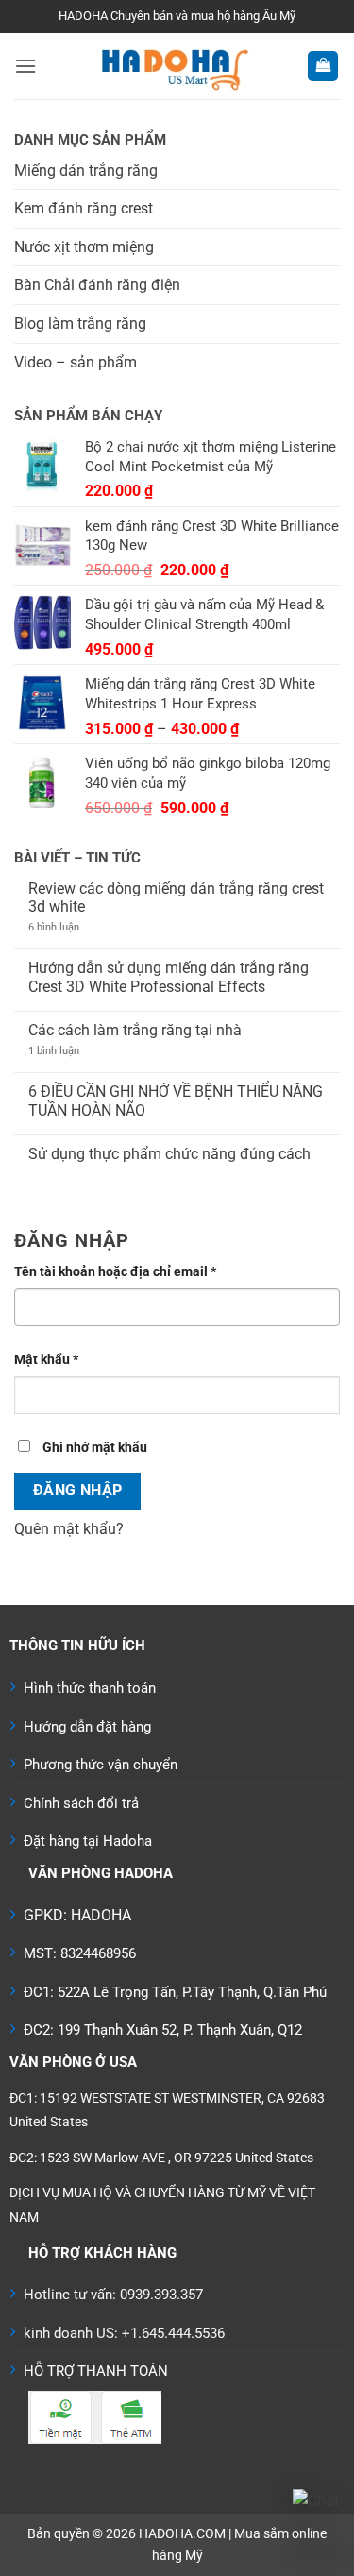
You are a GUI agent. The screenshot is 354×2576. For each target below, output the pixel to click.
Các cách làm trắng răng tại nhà (135, 1030)
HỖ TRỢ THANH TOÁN (96, 2371)
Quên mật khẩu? (69, 1529)
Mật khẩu (60, 1361)
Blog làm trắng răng (80, 324)
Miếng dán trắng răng (86, 171)
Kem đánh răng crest (84, 208)
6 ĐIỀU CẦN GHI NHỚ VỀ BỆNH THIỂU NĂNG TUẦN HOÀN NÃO (176, 1100)
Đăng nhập (78, 1491)
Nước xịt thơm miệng (84, 247)
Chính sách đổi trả (81, 1803)
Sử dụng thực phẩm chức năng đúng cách (169, 1154)
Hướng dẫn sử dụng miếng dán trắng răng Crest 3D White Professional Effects (169, 977)
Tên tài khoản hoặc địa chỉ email (129, 1273)
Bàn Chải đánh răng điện (97, 285)
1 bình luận (66, 1051)
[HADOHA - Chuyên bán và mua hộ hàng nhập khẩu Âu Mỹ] (172, 66)
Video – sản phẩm (76, 362)
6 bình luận (70, 927)
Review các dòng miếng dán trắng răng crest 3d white (176, 897)
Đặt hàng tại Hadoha (88, 1841)
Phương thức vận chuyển (101, 1765)
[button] (25, 66)
